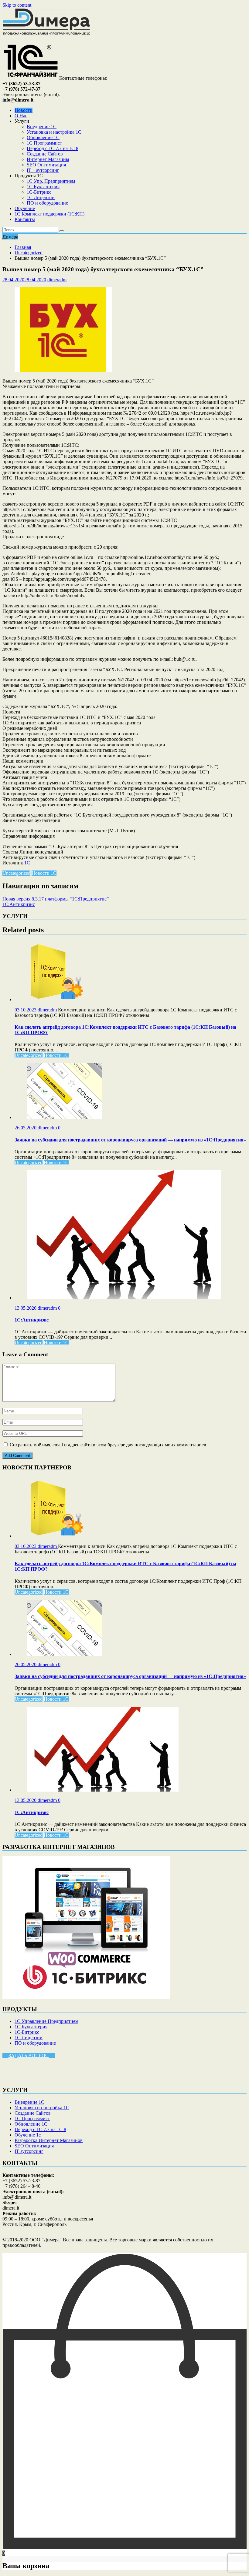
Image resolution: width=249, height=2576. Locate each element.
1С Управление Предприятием (46, 2021)
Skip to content (17, 5)
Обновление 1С (43, 137)
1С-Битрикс (39, 192)
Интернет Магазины (48, 159)
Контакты (25, 219)
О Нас (21, 116)
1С (27, 863)
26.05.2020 (26, 1128)
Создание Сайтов (45, 154)
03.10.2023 (26, 1010)
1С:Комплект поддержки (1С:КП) (49, 214)
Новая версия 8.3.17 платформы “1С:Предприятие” (56, 899)
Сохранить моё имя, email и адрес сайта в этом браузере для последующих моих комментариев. (109, 1445)
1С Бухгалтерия (43, 187)
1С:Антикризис (19, 904)
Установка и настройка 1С (54, 132)
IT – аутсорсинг (43, 170)
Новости (24, 110)
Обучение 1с (28, 2135)
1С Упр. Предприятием (51, 181)
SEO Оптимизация (46, 165)
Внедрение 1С (42, 127)
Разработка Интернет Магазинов (49, 2140)
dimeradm (57, 280)
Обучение (25, 208)
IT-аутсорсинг (29, 2151)
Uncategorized (16, 873)
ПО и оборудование (47, 203)
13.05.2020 (26, 1308)
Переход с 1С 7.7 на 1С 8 (53, 148)
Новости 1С (44, 873)
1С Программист (44, 143)
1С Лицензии (41, 197)
